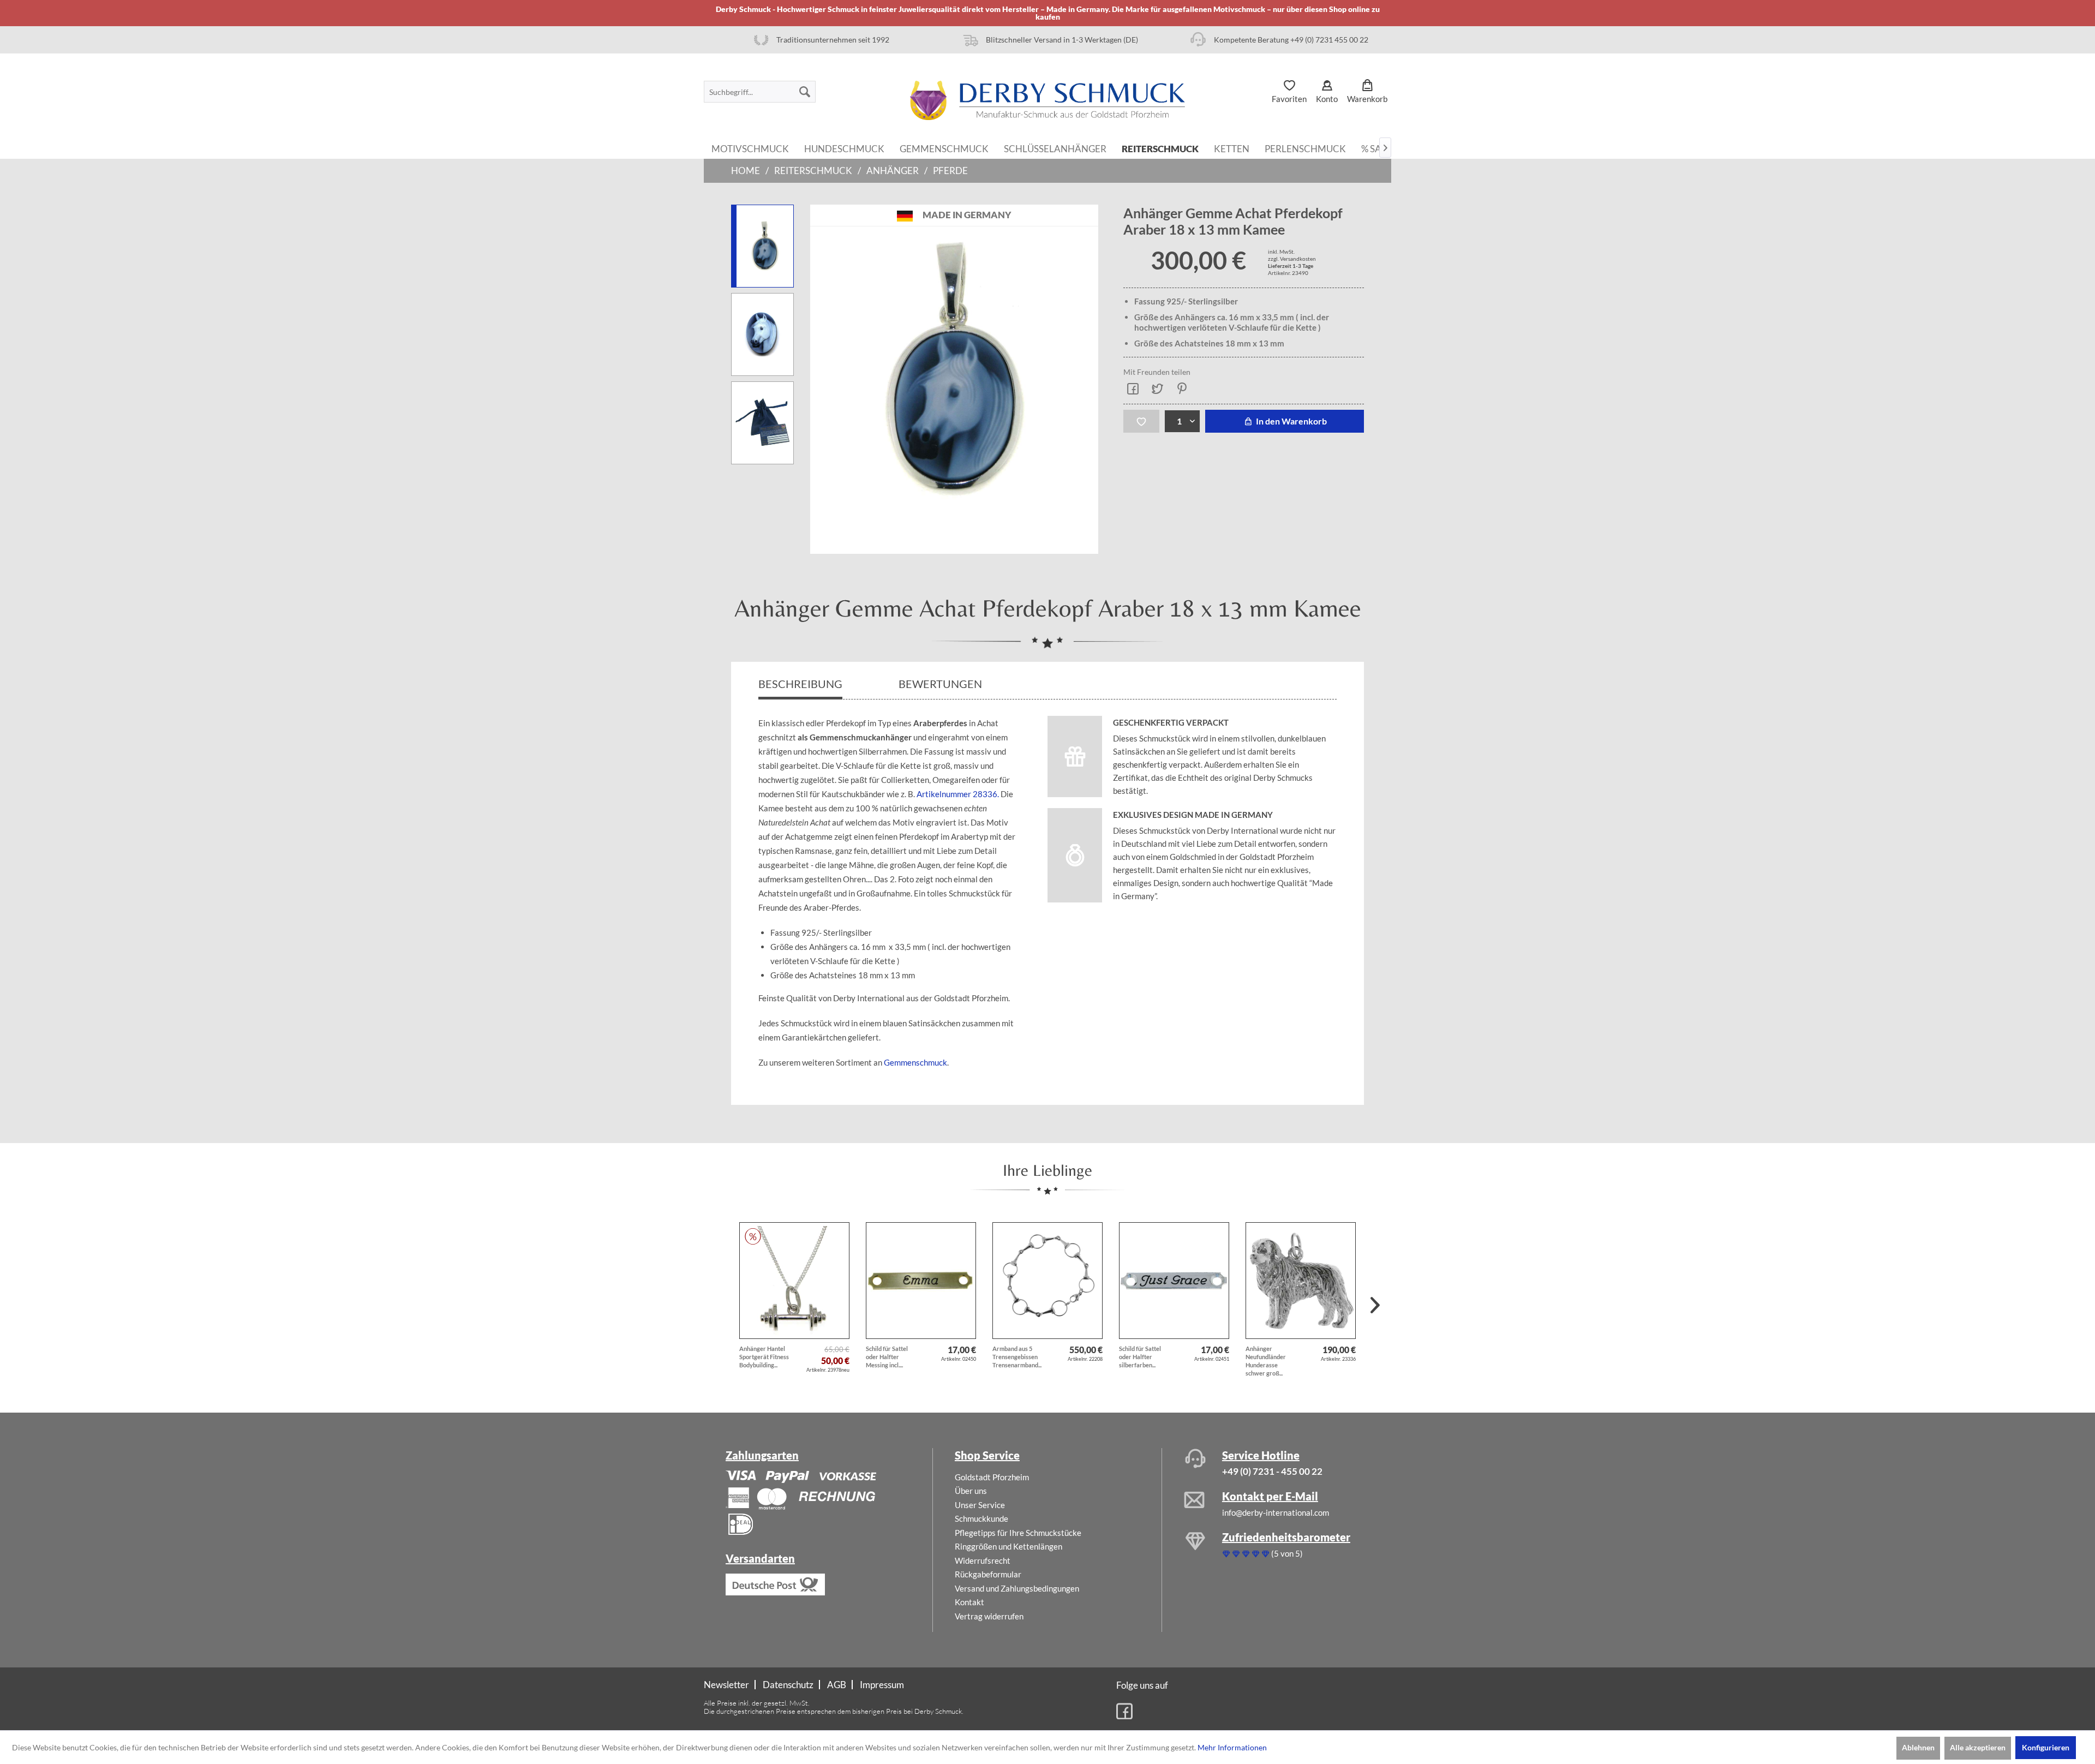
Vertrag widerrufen (989, 1616)
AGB (837, 1685)
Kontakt (969, 1602)
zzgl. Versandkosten (1292, 259)
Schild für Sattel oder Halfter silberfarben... (1140, 1357)
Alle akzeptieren (1978, 1747)
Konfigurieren (2046, 1747)
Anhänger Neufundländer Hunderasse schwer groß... (1266, 1361)
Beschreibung (800, 684)
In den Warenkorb (1291, 421)
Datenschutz (788, 1685)
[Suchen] (805, 92)
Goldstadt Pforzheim (992, 1477)
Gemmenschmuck (915, 1062)
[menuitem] (760, 92)
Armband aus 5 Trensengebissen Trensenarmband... (1017, 1357)
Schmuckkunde (981, 1518)
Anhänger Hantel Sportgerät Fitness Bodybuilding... (764, 1357)
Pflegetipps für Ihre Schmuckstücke (1018, 1533)
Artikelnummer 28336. (958, 794)
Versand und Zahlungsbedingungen (1017, 1588)
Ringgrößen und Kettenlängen (1008, 1546)
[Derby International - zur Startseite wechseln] (1047, 100)
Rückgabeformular (988, 1574)
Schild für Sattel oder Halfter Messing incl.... (887, 1357)
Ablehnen (1918, 1747)
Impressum (882, 1685)
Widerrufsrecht (983, 1560)
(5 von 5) (1287, 1553)
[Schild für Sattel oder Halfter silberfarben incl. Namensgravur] (1174, 1281)
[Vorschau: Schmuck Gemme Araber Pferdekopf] (762, 334)
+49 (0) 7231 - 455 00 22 (1272, 1471)
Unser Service (980, 1505)
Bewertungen (941, 684)
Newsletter (726, 1685)
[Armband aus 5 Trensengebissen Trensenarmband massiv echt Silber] (1047, 1281)
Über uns (971, 1491)
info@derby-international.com (1276, 1512)
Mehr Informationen (1232, 1747)
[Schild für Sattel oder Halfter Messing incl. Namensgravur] (921, 1281)
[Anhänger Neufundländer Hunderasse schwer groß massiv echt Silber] (1301, 1281)
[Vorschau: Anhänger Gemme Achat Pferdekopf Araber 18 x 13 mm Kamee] (762, 423)
